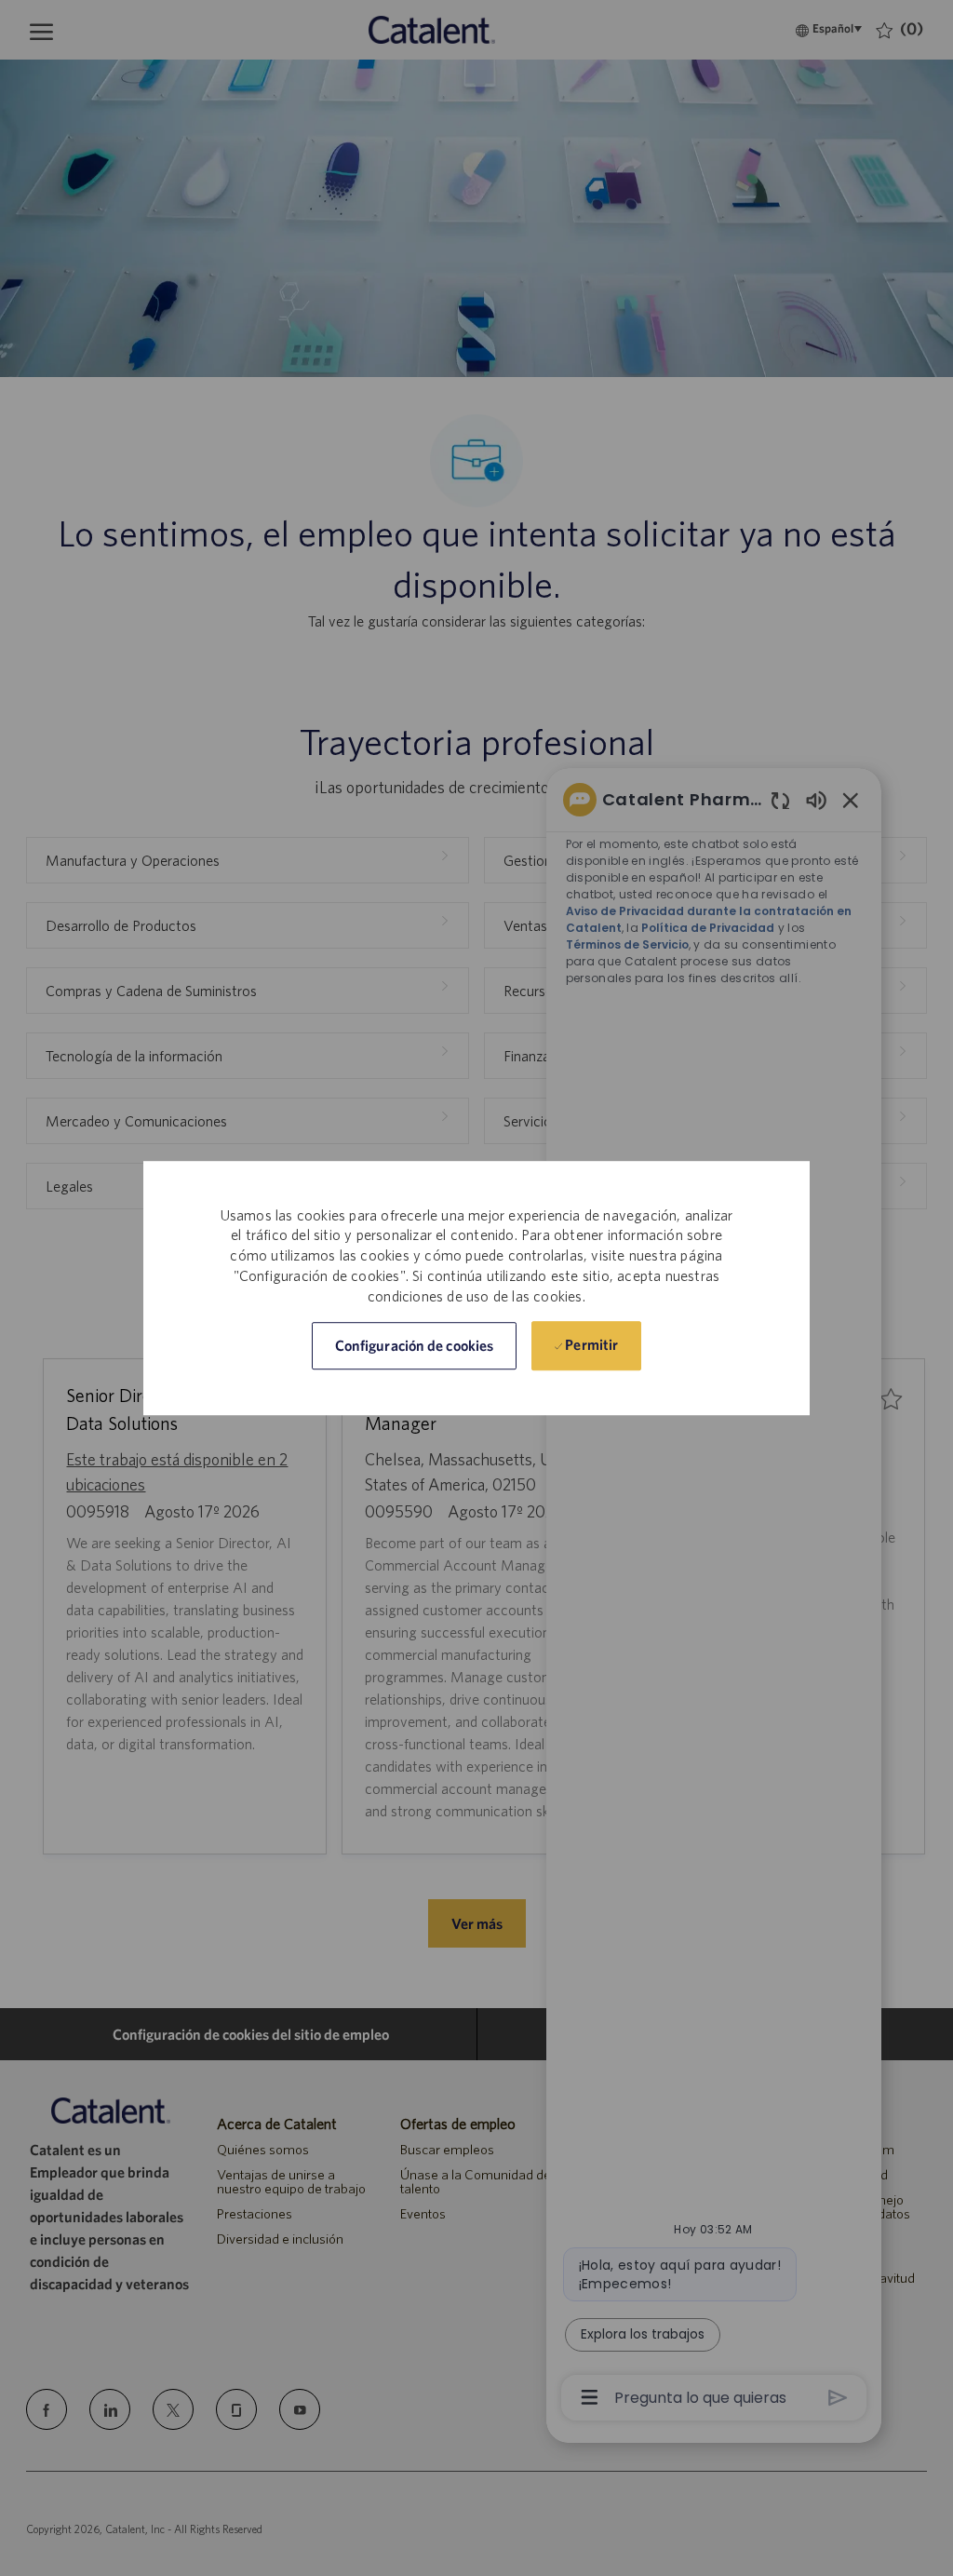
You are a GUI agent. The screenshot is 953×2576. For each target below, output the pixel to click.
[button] (414, 1346)
